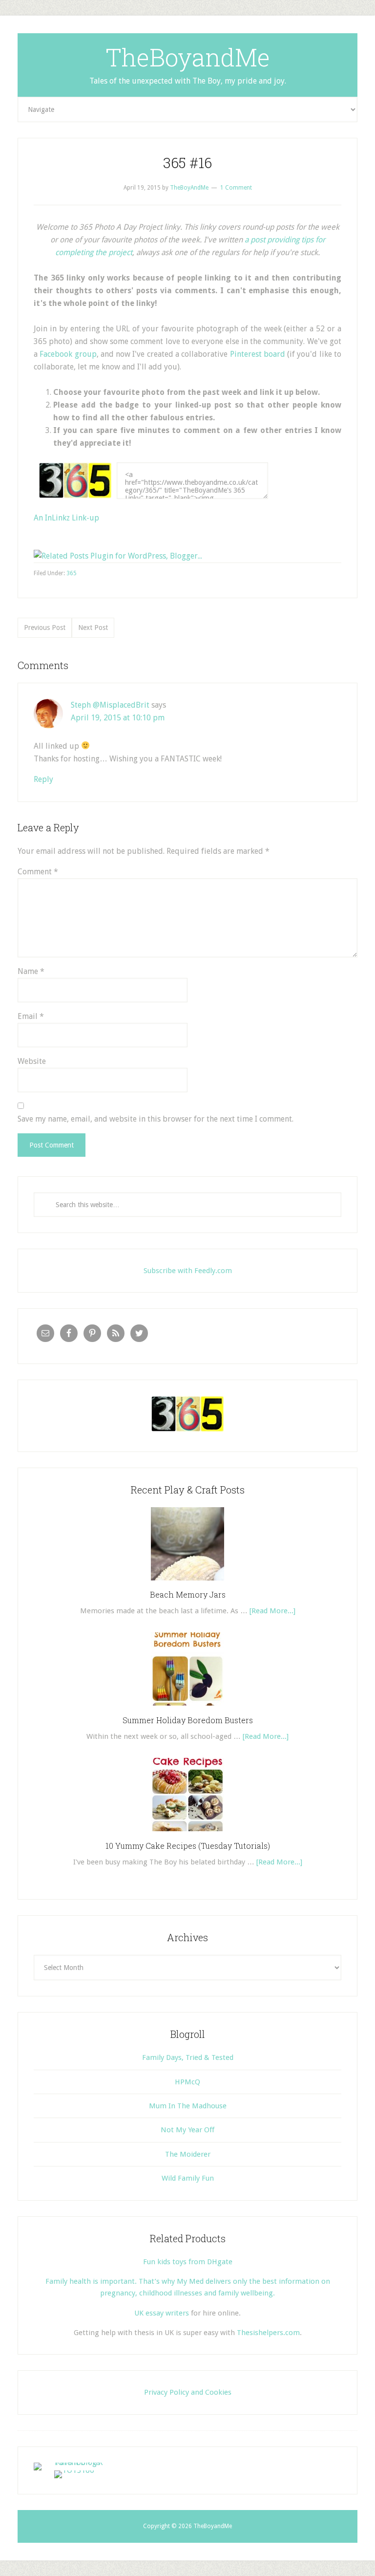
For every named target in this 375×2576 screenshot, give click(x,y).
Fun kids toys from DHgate (188, 2262)
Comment (38, 872)
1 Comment (236, 188)
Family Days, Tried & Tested (188, 2057)
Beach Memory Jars (188, 1594)
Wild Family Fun (188, 2178)
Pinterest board (258, 354)
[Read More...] (272, 1611)
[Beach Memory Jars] (187, 1584)
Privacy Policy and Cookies (188, 2392)
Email (31, 1016)
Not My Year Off (187, 2130)
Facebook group (68, 354)
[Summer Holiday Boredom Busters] (187, 1709)
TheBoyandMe (188, 57)
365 (72, 573)
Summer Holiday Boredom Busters (188, 1720)
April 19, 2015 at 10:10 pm (118, 718)
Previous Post (45, 628)
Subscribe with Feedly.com (188, 1271)
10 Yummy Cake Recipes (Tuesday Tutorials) (188, 1846)
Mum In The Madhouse (188, 2106)
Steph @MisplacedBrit (110, 705)
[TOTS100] (74, 2470)
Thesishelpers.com (268, 2333)
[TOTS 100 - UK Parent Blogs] (74, 2462)
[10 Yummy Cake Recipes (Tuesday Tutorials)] (187, 1835)
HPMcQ (187, 2082)
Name (31, 971)
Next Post (93, 628)
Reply (43, 779)
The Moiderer (188, 2154)
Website (32, 1061)
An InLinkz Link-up (66, 518)
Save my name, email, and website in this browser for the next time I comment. (156, 1119)
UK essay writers (162, 2313)
